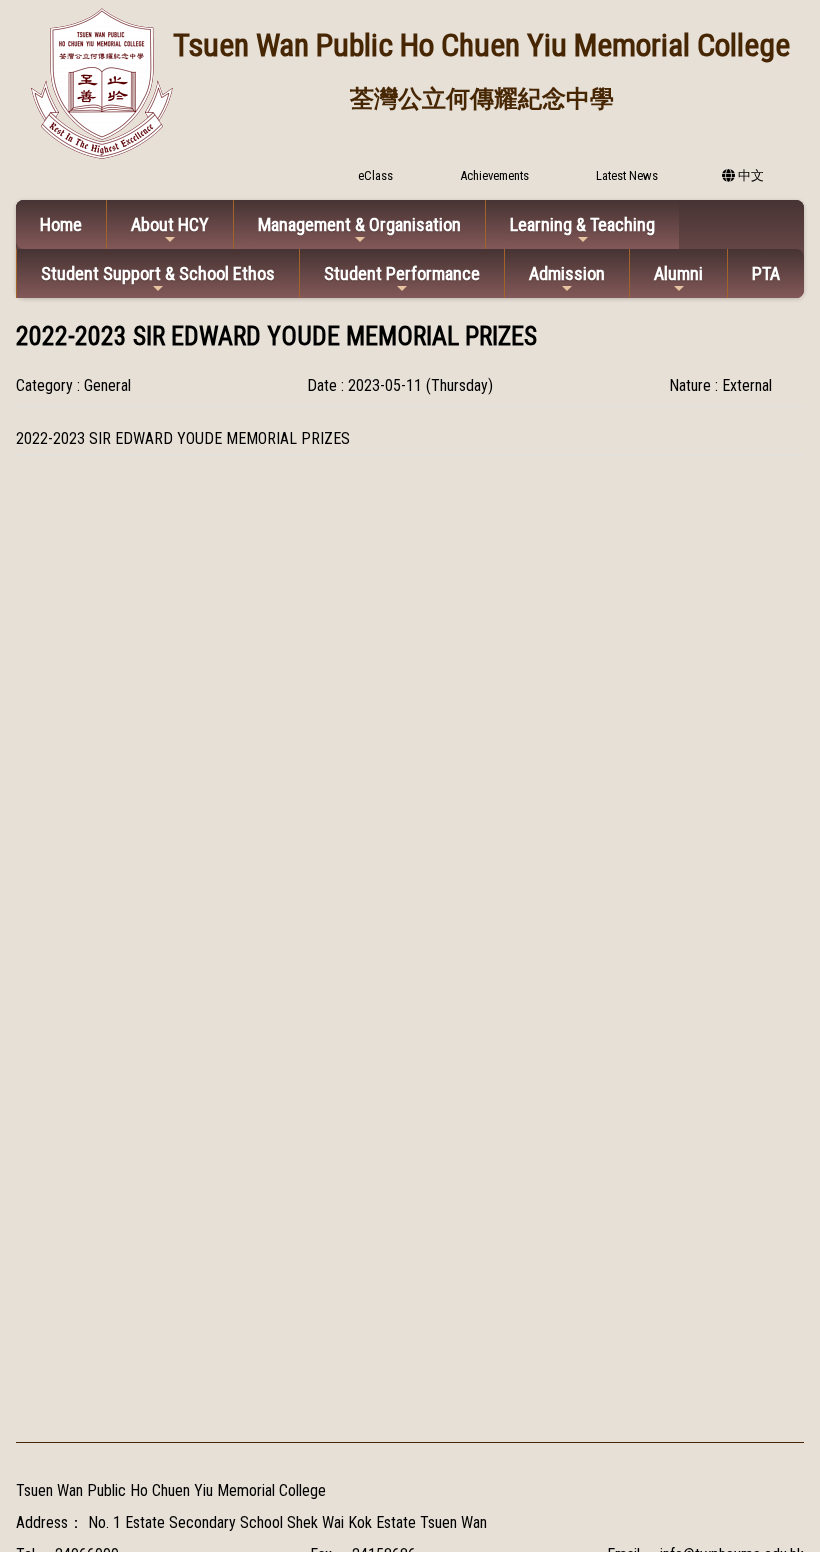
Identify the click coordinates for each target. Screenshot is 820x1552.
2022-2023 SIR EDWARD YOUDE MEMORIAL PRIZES (183, 438)
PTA (766, 273)
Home (61, 224)
